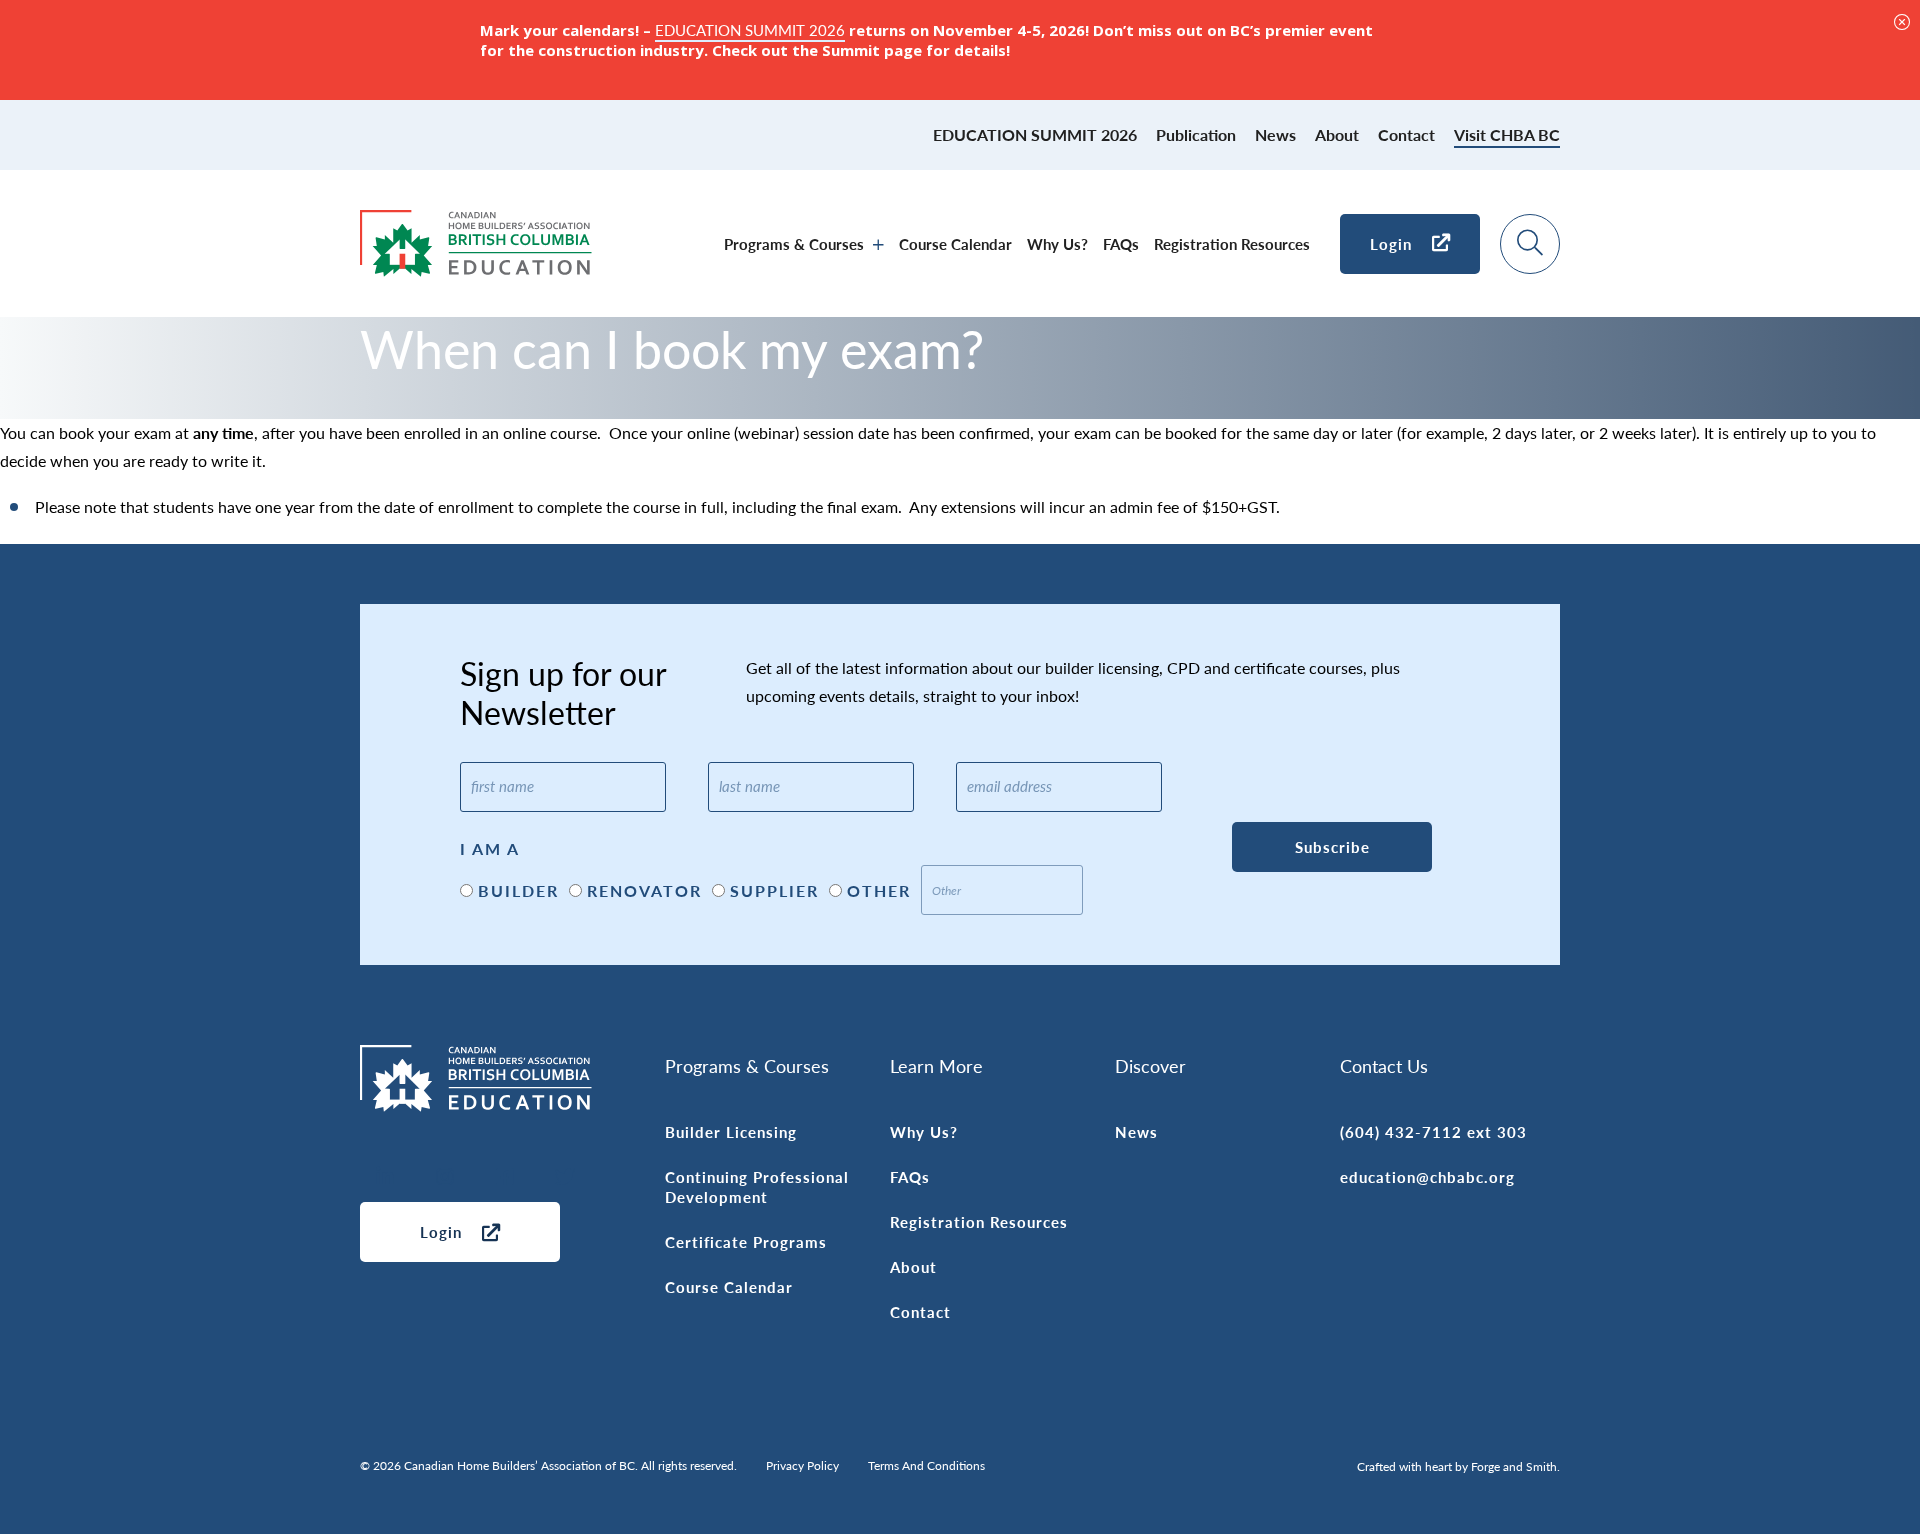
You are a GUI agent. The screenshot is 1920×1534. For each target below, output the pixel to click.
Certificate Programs (746, 1241)
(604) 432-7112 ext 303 (1433, 1131)
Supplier (774, 890)
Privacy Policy (802, 1465)
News (1275, 134)
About (1337, 134)
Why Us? (1057, 243)
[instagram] (445, 1177)
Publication (1196, 134)
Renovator (644, 890)
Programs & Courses (794, 243)
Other (879, 890)
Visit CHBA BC (1507, 134)
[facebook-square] (505, 1177)
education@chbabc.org (1427, 1176)
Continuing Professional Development (757, 1186)
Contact (1406, 134)
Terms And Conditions (926, 1465)
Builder (518, 890)
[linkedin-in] (385, 1177)
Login (1391, 243)
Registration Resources (1232, 243)
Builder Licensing (731, 1131)
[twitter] (565, 1177)
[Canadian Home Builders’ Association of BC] (476, 265)
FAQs (1121, 243)
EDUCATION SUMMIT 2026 (1035, 134)
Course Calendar (955, 243)
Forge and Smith (1514, 1466)
